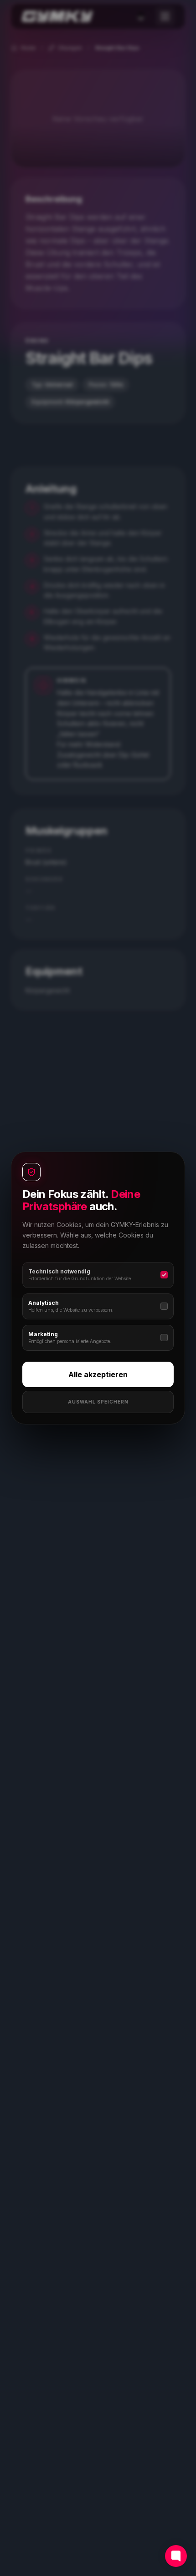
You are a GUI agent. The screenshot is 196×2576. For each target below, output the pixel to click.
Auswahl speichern (98, 1402)
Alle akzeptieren (98, 1374)
